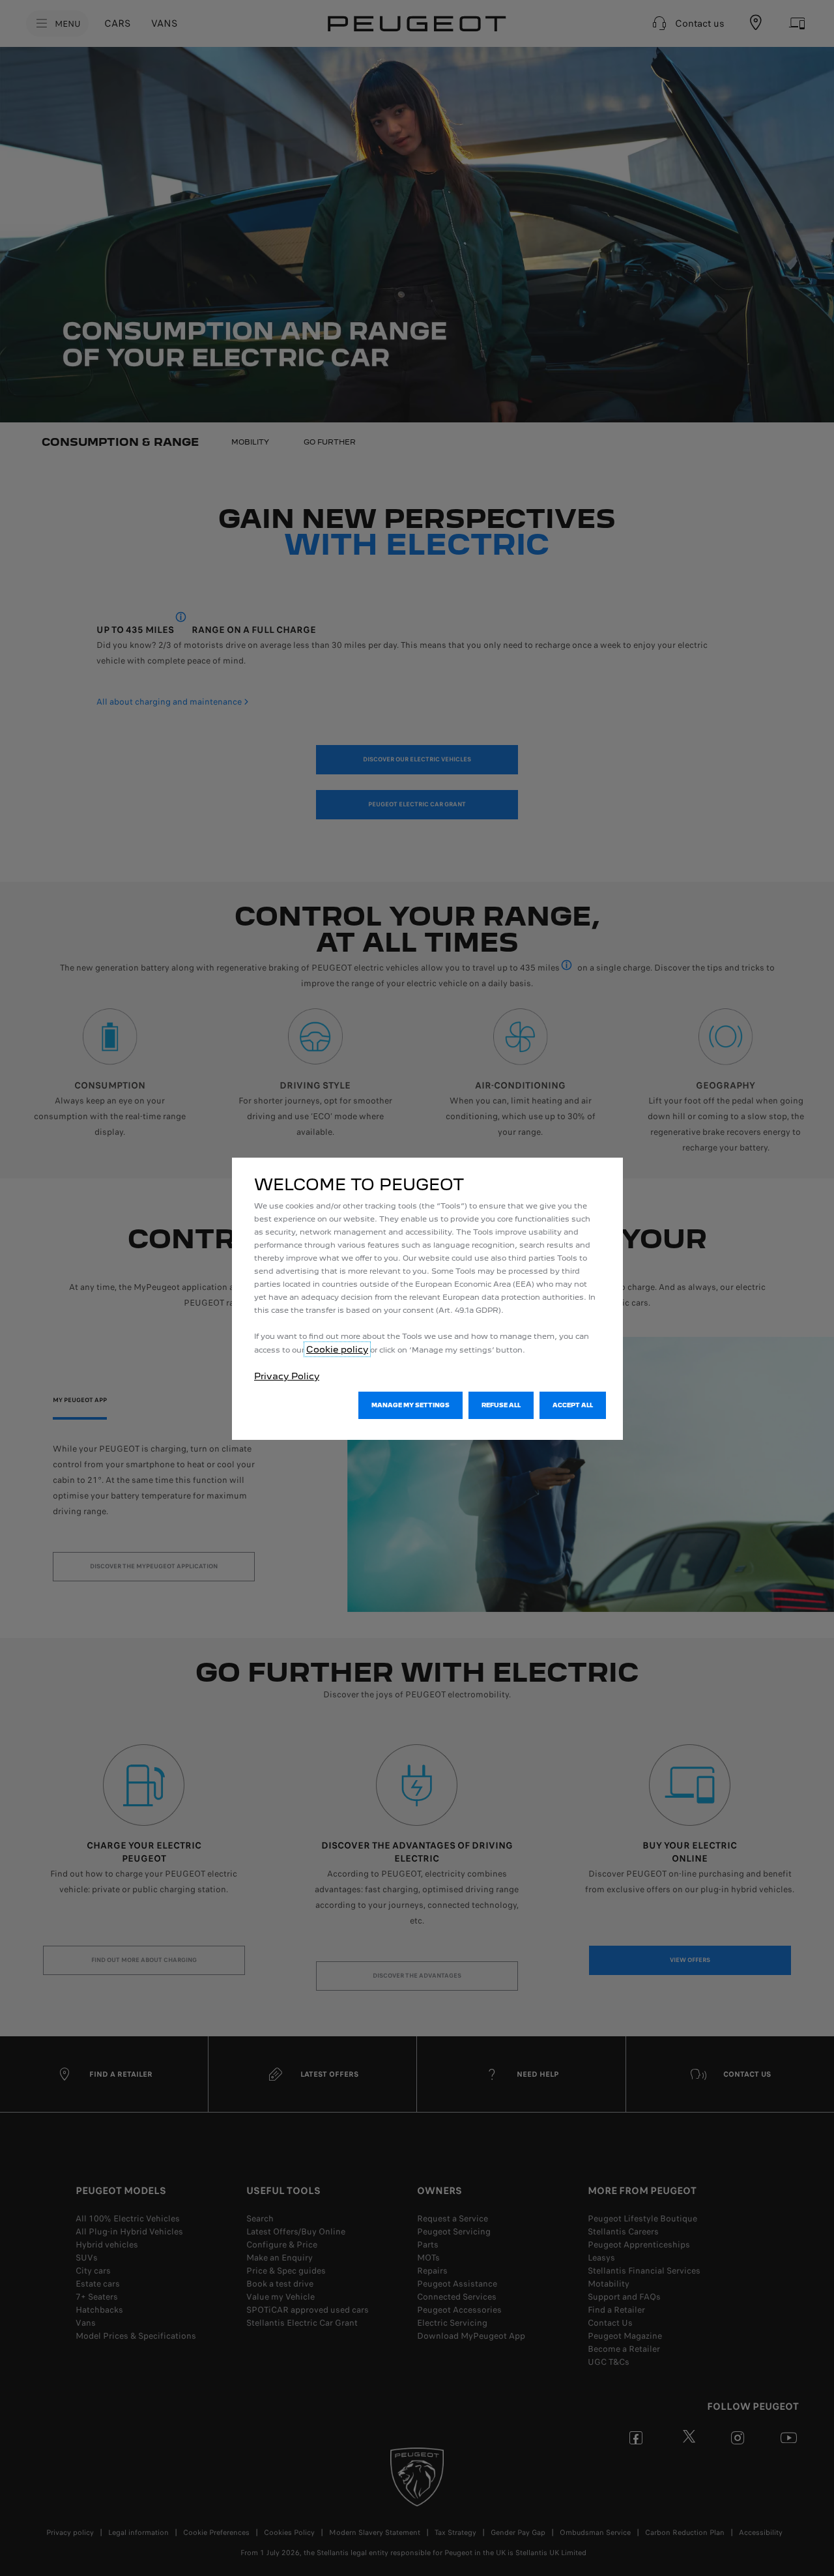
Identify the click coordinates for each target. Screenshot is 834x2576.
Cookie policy (337, 1349)
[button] (410, 1405)
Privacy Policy (287, 1376)
